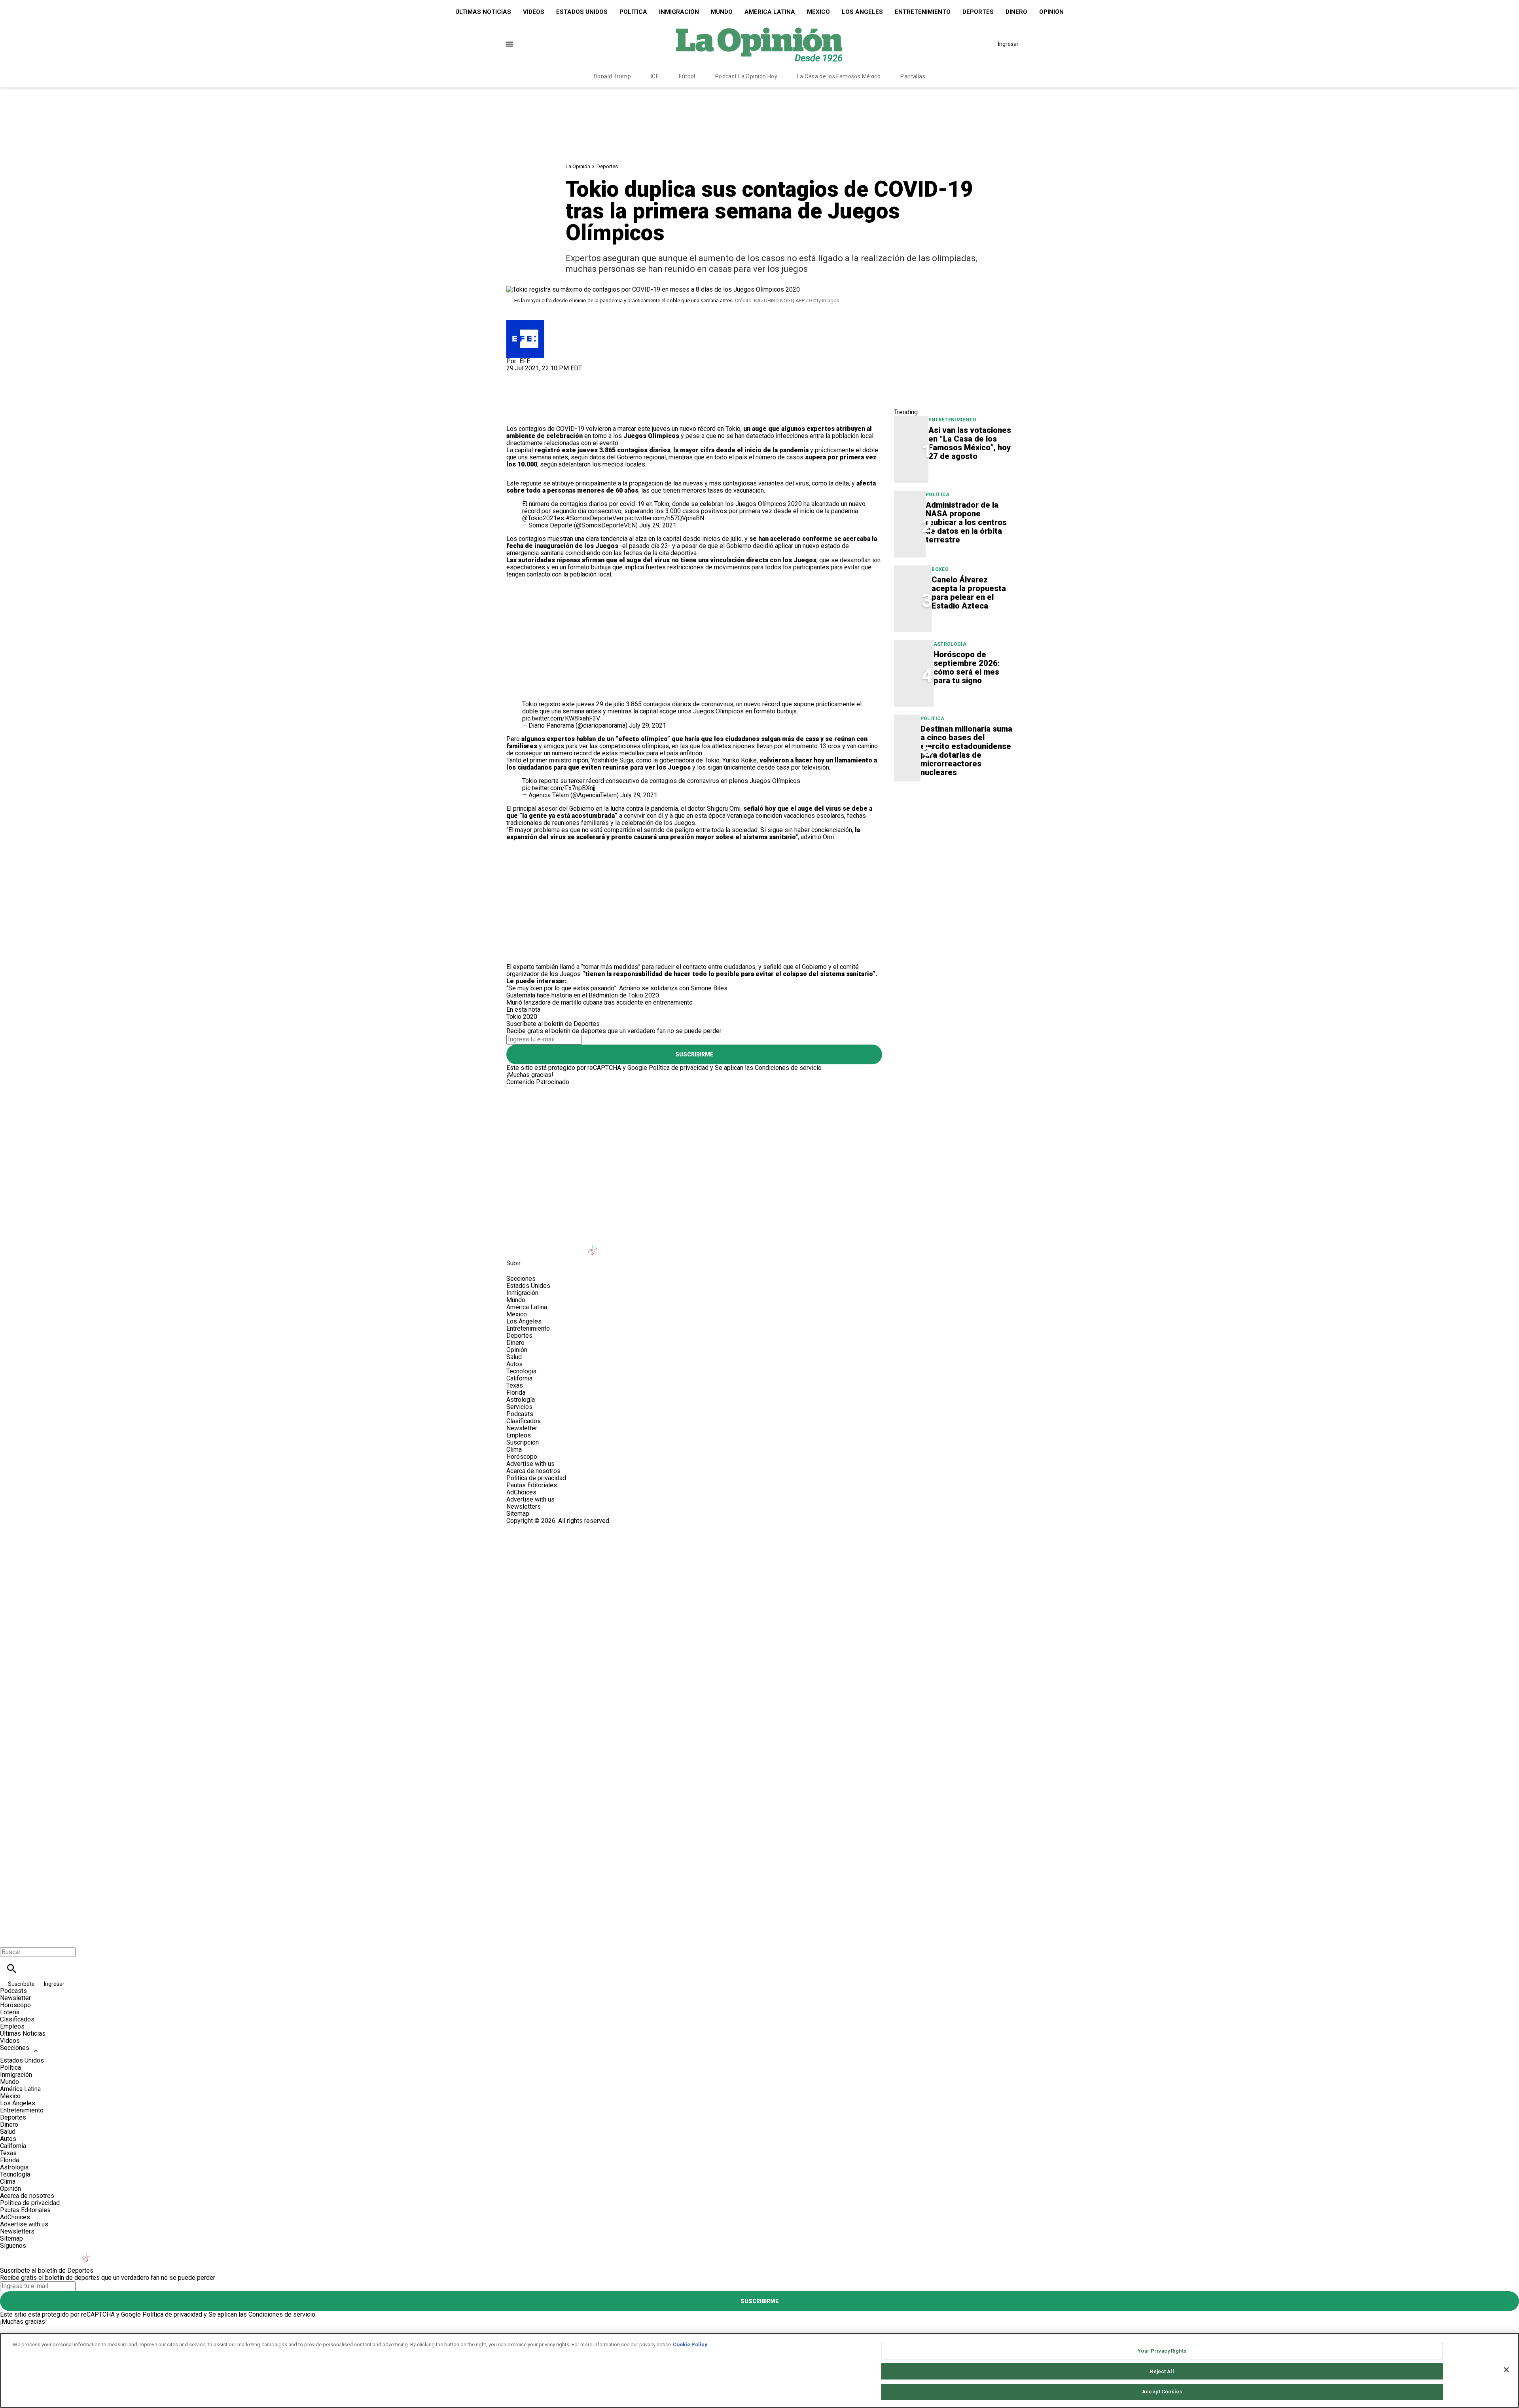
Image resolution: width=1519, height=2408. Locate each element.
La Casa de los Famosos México (839, 76)
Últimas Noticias (483, 12)
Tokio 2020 (522, 1017)
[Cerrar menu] (9, 1939)
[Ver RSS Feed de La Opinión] (690, 1245)
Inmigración (679, 12)
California (519, 1378)
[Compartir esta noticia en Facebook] (535, 375)
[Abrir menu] (509, 44)
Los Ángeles (862, 12)
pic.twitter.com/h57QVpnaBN (664, 518)
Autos (514, 1364)
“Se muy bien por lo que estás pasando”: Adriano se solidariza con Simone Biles (617, 988)
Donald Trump (612, 76)
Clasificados (524, 1421)
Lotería (10, 2012)
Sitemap (518, 1514)
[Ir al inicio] (759, 1119)
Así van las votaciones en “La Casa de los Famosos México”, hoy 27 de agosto (970, 443)
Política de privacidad (679, 1068)
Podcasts (520, 1414)
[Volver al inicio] (759, 1553)
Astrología (950, 644)
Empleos (519, 1435)
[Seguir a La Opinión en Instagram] (555, 1245)
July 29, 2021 (658, 525)
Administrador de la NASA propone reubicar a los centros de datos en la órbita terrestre (966, 522)
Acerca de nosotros (533, 1471)
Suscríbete (22, 1984)
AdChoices (521, 1492)
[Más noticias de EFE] (525, 323)
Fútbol (687, 76)
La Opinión (578, 166)
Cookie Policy (690, 2344)
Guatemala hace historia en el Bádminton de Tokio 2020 (583, 995)
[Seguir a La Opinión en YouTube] (574, 1245)
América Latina (770, 12)
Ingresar (1008, 44)
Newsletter (522, 1428)
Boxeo (940, 569)
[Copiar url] (525, 399)
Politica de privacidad (536, 1478)
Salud (514, 1357)
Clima (514, 1450)
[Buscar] (12, 1969)
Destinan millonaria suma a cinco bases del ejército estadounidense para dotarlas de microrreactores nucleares (966, 751)
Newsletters (524, 1506)
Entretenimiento (923, 12)
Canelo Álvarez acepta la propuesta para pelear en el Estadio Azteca (969, 593)
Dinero (1016, 12)
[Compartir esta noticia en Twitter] (555, 375)
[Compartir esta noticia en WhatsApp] (516, 375)
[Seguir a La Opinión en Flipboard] (632, 1245)
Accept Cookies (1162, 2392)
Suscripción (523, 1442)
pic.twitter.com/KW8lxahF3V (561, 718)
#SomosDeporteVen (594, 518)
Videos (534, 12)
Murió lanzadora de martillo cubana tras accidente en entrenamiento (599, 1002)
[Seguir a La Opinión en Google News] (613, 1245)
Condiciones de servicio (788, 1068)
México (818, 12)
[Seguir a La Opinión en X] (535, 1245)
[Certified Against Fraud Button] (535, 1528)
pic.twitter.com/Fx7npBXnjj (559, 788)
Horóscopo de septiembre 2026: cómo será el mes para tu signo (967, 667)
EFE (525, 361)
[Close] (1506, 2370)
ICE (655, 76)
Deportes (978, 12)
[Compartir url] (515, 416)
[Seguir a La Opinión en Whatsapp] (652, 1245)
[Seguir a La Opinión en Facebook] (516, 1245)
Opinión (1051, 12)
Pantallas (913, 76)
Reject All (1162, 2371)
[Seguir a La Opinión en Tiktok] (594, 1245)
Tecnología (521, 1371)
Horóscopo (522, 1457)
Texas (515, 1385)
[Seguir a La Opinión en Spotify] (671, 1245)
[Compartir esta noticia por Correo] (573, 375)
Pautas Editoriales (532, 1485)
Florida (516, 1393)
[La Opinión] (759, 44)
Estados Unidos (582, 12)
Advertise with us (530, 1464)
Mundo (722, 12)
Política (633, 12)
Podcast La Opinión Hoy (746, 76)
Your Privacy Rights (1162, 2351)
